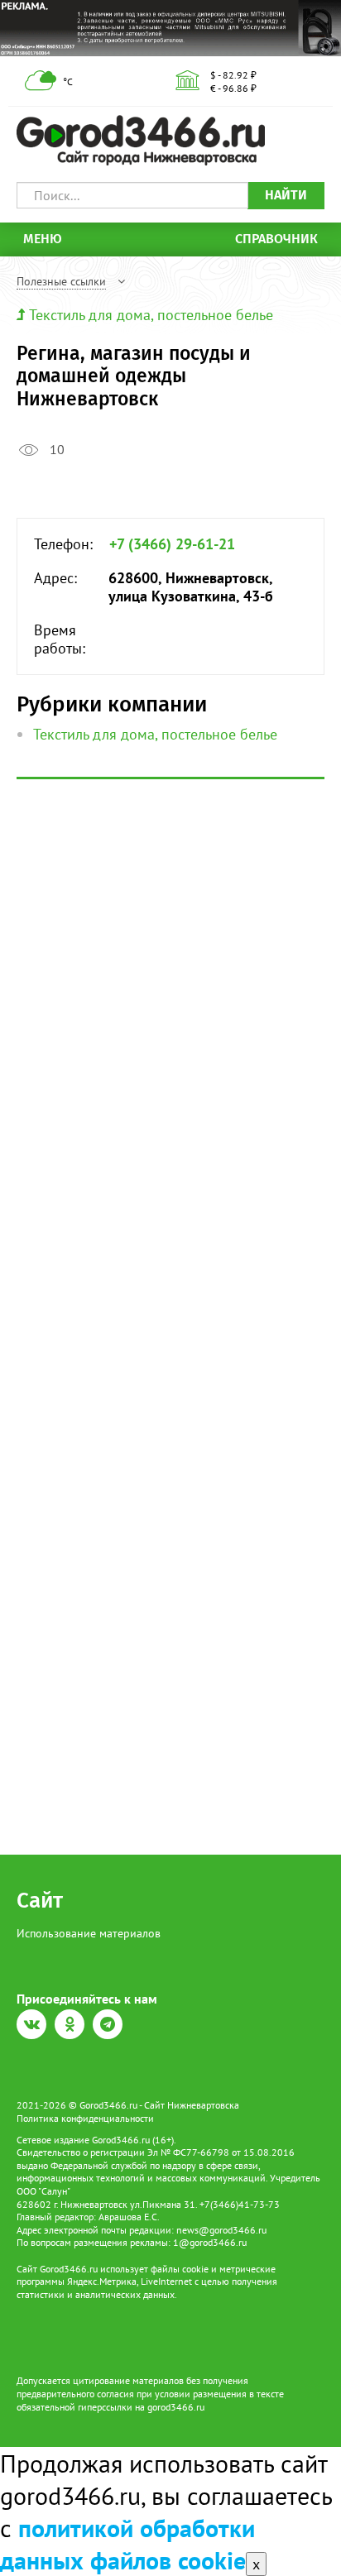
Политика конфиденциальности (85, 2118)
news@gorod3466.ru (221, 2230)
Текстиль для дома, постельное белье (151, 315)
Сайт (40, 1901)
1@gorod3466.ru (210, 2242)
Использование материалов (89, 1933)
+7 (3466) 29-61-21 (172, 544)
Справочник (276, 239)
